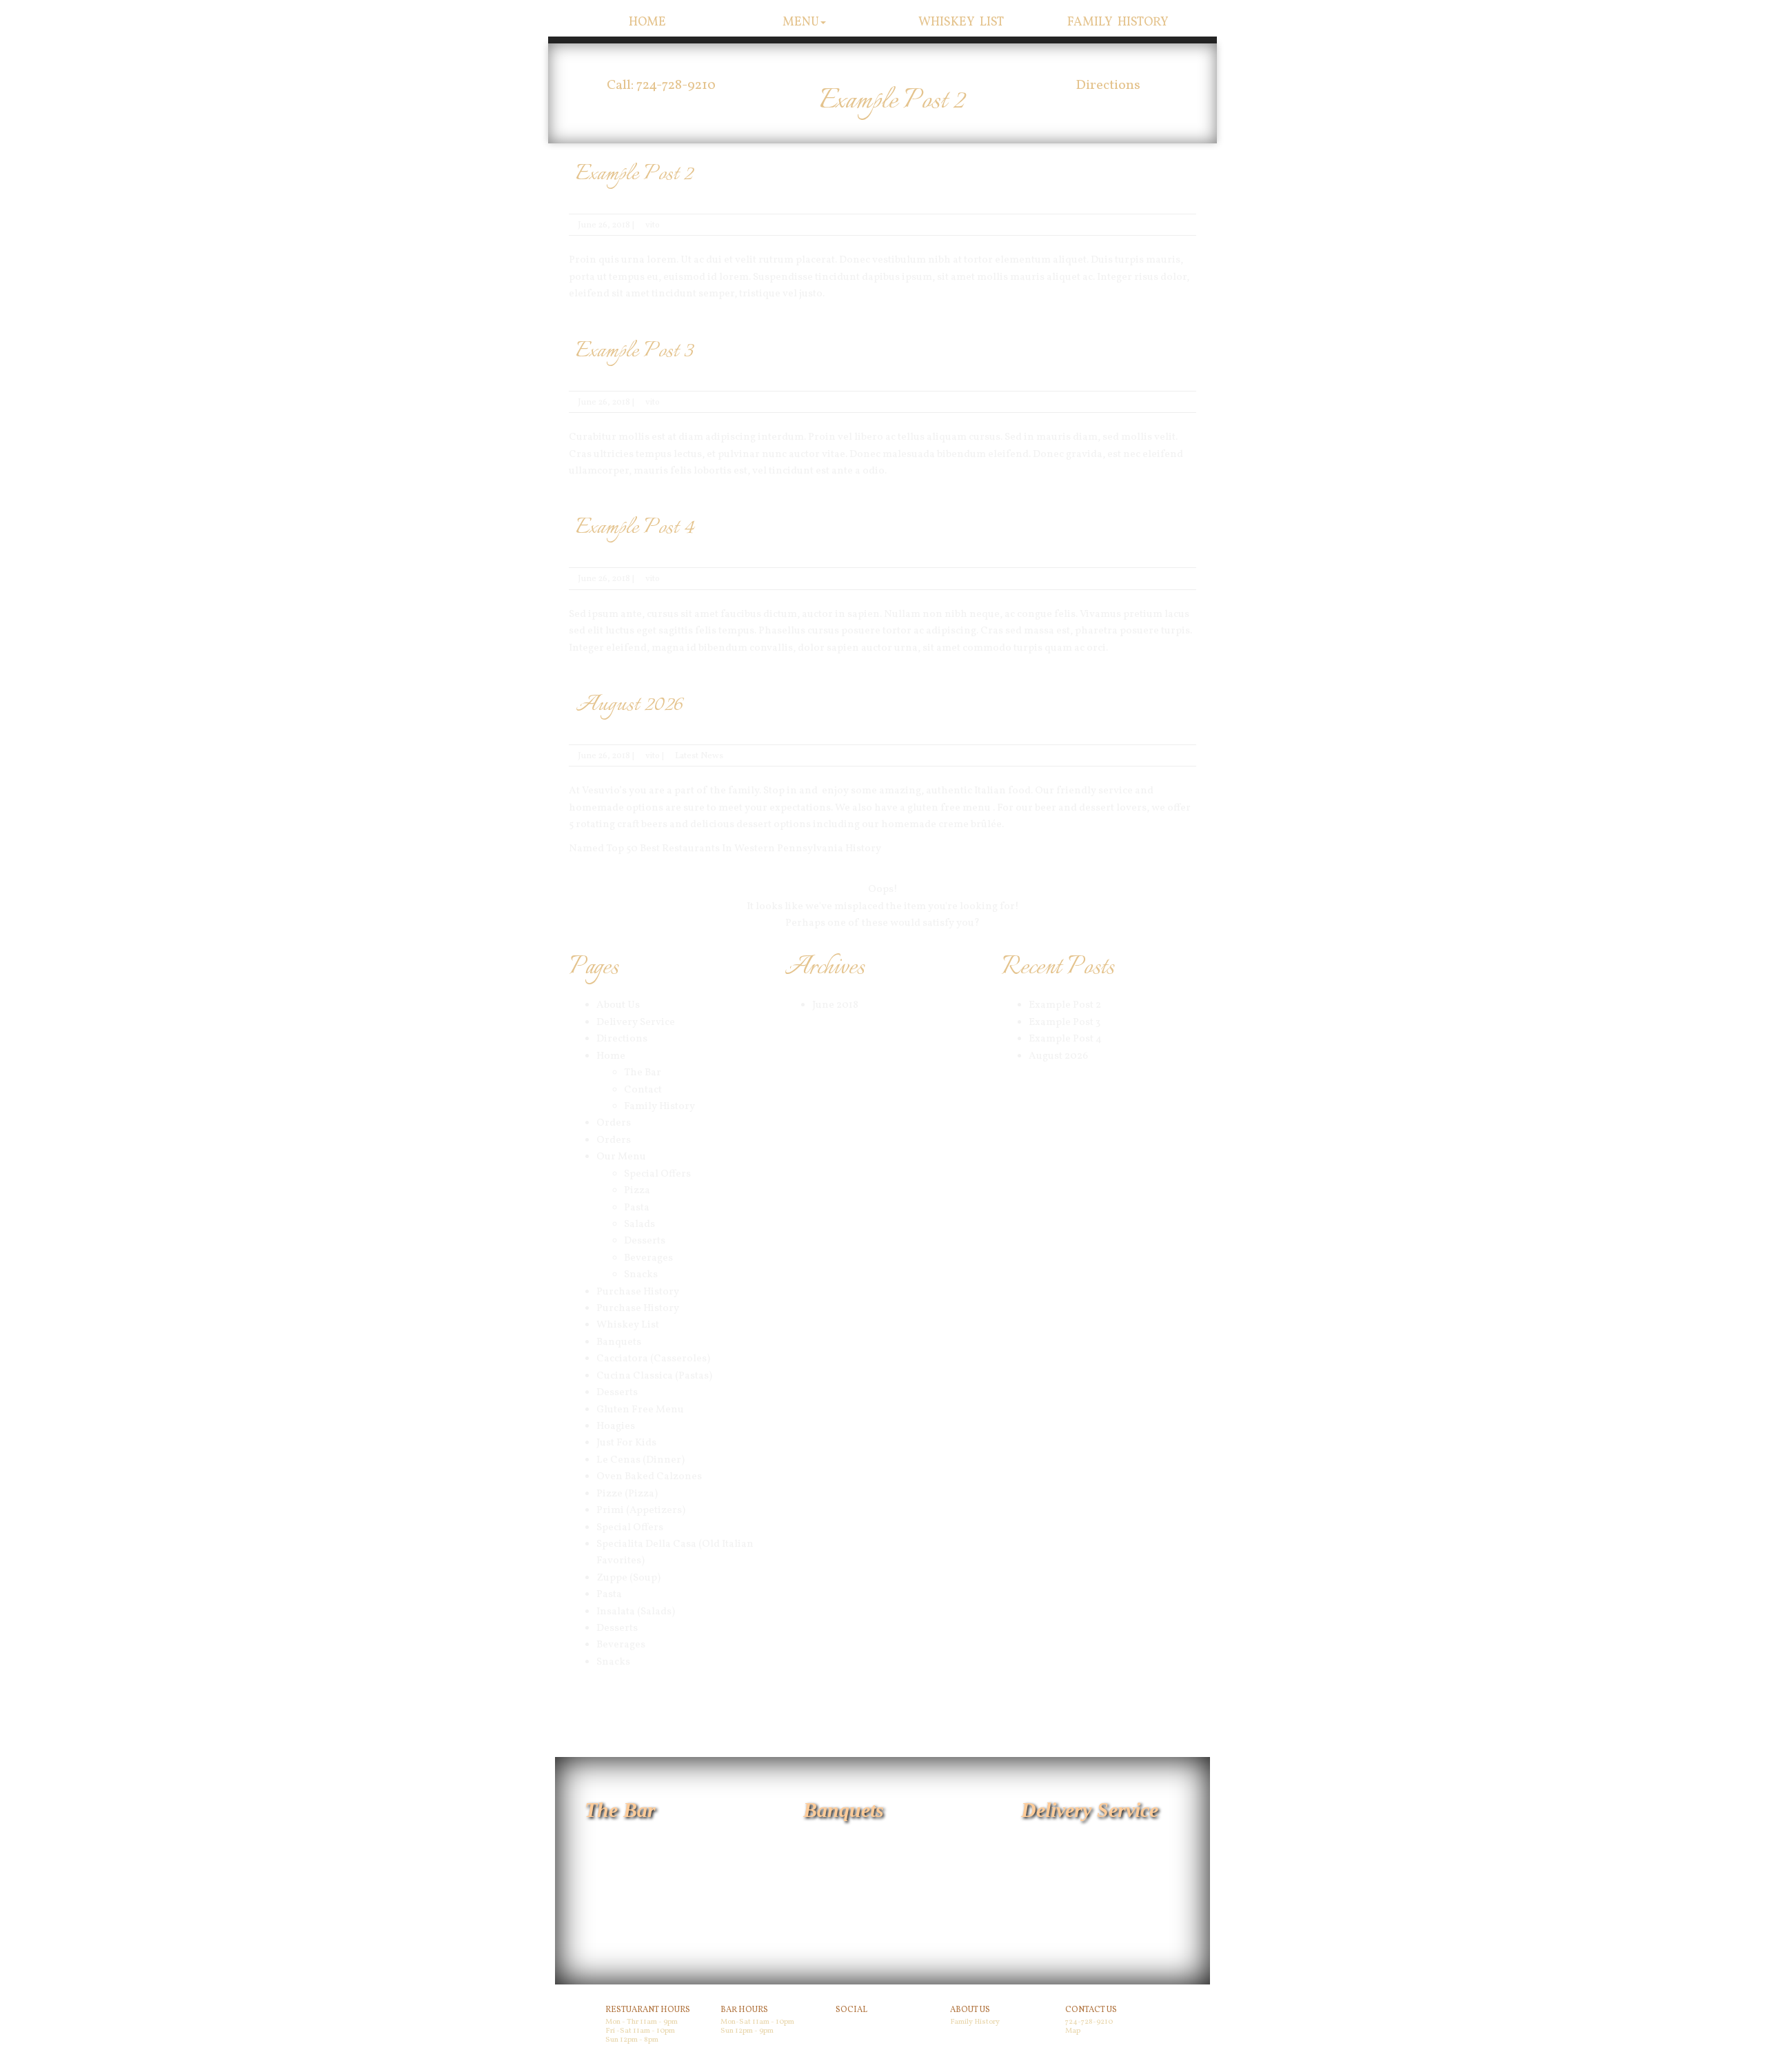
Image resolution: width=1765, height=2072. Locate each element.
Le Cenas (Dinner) (641, 1460)
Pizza (637, 1191)
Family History (1118, 22)
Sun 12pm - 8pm (632, 2040)
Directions (1108, 85)
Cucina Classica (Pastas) (654, 1376)
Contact (643, 1090)
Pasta (637, 1208)
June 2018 (835, 1005)
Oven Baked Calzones (649, 1477)
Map (1073, 2031)
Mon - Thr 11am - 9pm (642, 2022)
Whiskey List (961, 22)
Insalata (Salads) (636, 1612)
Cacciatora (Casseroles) (653, 1359)
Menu (801, 22)
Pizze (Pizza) (627, 1494)
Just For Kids (626, 1443)
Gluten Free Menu (640, 1410)
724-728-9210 (1089, 2022)
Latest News (699, 756)
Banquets (619, 1342)
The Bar (643, 1073)
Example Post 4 (635, 528)
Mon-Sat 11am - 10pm (757, 2022)
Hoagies (616, 1426)
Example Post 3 (634, 352)
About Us (618, 1005)
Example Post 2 (634, 174)
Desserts (645, 1241)
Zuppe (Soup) (628, 1578)
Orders (614, 1123)
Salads (639, 1225)
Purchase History (638, 1292)
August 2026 (629, 705)
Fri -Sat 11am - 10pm (640, 2031)
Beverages (648, 1258)
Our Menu (621, 1157)
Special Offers (657, 1174)
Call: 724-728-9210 (661, 85)
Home (647, 22)
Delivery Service (636, 1023)
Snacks (641, 1275)
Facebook (855, 2024)
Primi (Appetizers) (641, 1511)
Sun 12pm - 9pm (747, 2031)
